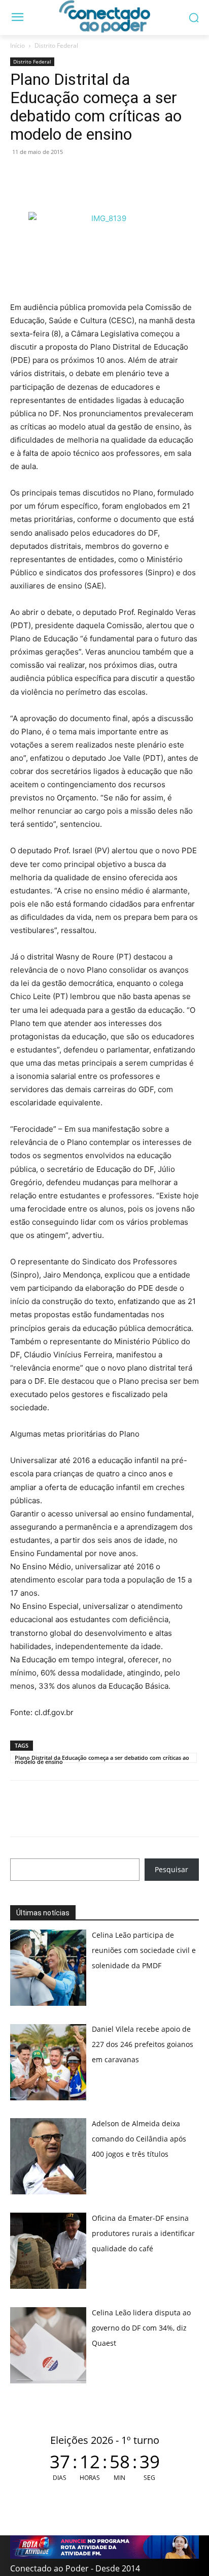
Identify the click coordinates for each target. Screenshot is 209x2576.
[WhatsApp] (20, 175)
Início (18, 45)
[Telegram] (90, 175)
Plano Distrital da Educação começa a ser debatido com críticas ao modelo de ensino (102, 1758)
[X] (67, 175)
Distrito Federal (56, 45)
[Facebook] (44, 175)
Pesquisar (171, 1869)
